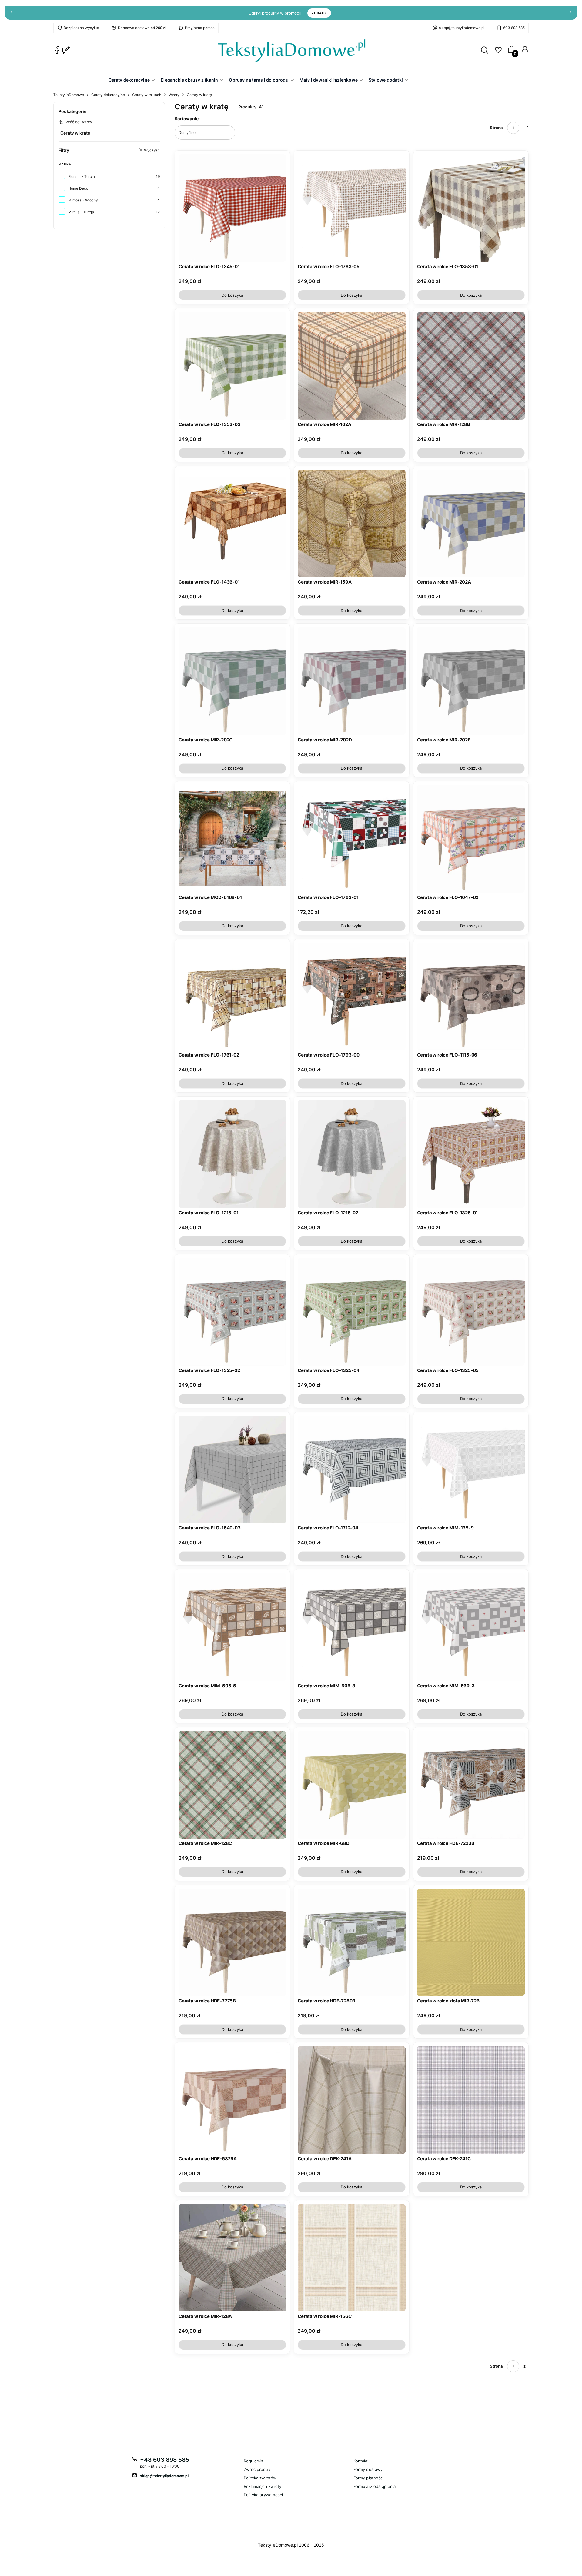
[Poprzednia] (12, 13)
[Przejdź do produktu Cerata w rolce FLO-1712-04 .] (351, 1469)
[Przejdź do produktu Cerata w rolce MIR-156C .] (351, 2258)
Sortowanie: (187, 119)
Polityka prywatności (263, 2495)
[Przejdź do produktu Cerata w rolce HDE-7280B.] (351, 1942)
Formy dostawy (368, 2469)
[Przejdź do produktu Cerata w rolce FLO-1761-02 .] (232, 996)
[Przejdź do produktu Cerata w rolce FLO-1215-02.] (351, 1154)
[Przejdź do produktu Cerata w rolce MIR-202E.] (471, 681)
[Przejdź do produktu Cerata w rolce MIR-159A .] (351, 523)
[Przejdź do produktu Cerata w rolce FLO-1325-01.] (471, 1154)
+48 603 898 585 (165, 2460)
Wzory (174, 95)
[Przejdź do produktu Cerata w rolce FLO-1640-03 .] (232, 1469)
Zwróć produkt (258, 2469)
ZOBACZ (319, 13)
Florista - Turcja (82, 176)
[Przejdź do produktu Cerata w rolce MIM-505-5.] (232, 1627)
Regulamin (254, 2461)
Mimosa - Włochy (83, 200)
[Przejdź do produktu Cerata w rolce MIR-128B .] (471, 366)
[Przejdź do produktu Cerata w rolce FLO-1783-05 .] (351, 208)
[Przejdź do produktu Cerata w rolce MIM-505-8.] (351, 1627)
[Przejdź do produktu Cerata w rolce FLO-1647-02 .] (471, 839)
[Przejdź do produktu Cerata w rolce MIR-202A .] (471, 523)
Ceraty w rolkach (147, 95)
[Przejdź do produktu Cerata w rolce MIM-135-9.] (471, 1469)
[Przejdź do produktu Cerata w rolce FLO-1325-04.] (351, 1312)
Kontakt (361, 2461)
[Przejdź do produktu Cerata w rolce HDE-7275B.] (232, 1942)
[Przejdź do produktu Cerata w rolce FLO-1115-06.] (471, 996)
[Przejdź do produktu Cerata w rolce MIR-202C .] (232, 681)
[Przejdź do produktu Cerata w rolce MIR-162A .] (351, 366)
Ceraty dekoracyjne (108, 95)
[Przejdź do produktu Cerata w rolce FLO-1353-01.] (471, 208)
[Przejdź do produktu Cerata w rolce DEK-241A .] (351, 2100)
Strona (496, 128)
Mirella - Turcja (81, 212)
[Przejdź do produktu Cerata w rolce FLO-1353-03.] (232, 366)
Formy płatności (369, 2478)
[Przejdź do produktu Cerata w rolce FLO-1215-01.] (232, 1154)
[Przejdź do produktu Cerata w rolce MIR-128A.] (232, 2258)
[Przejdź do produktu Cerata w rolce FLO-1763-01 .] (351, 839)
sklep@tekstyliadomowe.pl (462, 28)
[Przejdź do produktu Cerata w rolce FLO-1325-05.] (471, 1312)
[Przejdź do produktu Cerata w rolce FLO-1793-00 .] (351, 996)
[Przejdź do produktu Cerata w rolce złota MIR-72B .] (471, 1942)
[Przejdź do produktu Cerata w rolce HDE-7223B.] (471, 1785)
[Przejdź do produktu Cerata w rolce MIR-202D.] (351, 681)
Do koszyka (232, 295)
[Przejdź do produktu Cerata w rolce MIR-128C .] (232, 1785)
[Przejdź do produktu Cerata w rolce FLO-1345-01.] (232, 208)
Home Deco (78, 188)
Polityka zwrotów (260, 2478)
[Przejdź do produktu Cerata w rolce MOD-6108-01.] (232, 839)
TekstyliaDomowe (69, 95)
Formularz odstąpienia (375, 2486)
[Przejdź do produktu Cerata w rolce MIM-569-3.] (471, 1627)
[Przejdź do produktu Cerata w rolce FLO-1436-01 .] (232, 523)
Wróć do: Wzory (79, 122)
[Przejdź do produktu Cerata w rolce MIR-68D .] (351, 1785)
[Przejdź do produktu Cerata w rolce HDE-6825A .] (232, 2100)
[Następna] (570, 13)
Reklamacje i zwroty (263, 2486)
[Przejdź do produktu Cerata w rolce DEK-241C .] (471, 2100)
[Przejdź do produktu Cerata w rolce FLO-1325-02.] (232, 1312)
